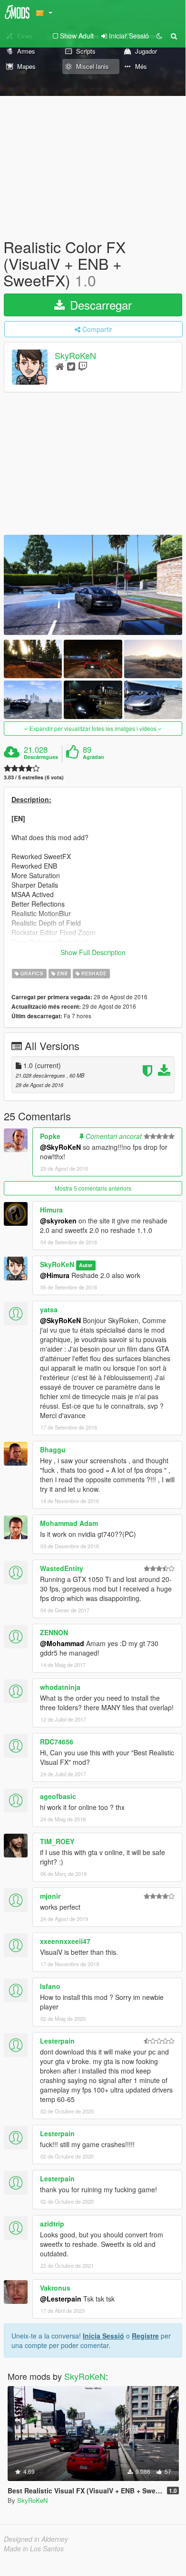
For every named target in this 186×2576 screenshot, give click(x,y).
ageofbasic (58, 1796)
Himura (51, 1210)
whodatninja (60, 1687)
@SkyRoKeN (60, 1147)
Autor (86, 1265)
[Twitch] (83, 366)
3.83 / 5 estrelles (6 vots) (34, 777)
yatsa (49, 1309)
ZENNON (54, 1632)
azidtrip (52, 2224)
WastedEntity (62, 1568)
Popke (50, 1136)
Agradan (93, 757)
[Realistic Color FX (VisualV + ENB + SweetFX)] (93, 585)
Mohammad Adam (69, 1523)
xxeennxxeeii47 (65, 1941)
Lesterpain (57, 2041)
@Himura (55, 1275)
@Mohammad (62, 1643)
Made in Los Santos (34, 2548)
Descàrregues (41, 757)
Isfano (50, 1986)
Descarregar (99, 305)
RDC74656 (57, 1742)
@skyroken (58, 1221)
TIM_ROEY (57, 1841)
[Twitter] (71, 366)
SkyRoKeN (75, 355)
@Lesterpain (61, 2299)
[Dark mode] (159, 36)
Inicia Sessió (103, 2336)
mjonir (50, 1896)
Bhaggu (53, 1449)
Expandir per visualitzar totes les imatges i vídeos (93, 728)
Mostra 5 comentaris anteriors (93, 1188)
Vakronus (55, 2288)
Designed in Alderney (36, 2539)
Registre (145, 2336)
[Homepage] (60, 366)
